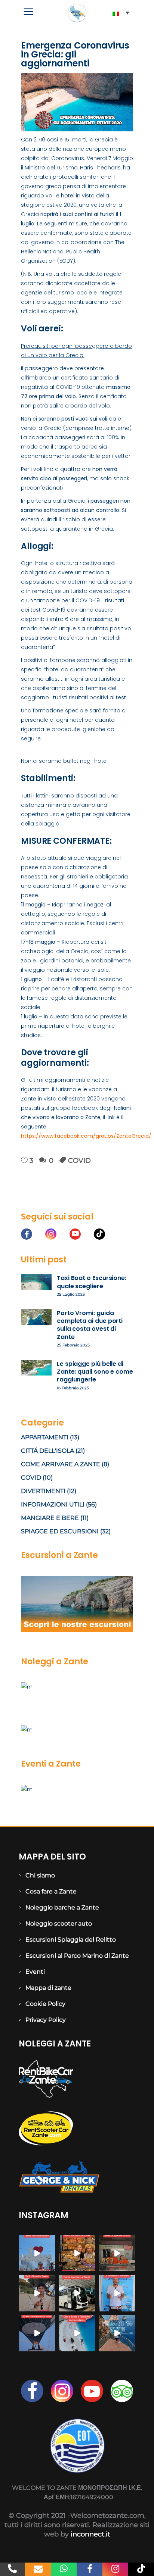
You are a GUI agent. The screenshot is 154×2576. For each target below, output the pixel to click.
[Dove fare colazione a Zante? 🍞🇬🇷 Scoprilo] (77, 2253)
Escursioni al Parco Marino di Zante (77, 1956)
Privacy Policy (46, 2020)
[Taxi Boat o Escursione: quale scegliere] (36, 1282)
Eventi (35, 1972)
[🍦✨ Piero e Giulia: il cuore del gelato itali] (117, 2253)
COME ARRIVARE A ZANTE (61, 1464)
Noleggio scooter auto (59, 1924)
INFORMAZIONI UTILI (53, 1504)
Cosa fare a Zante (51, 1891)
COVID (79, 1161)
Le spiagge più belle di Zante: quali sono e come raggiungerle (95, 1372)
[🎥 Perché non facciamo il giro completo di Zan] (117, 2293)
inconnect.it (90, 2534)
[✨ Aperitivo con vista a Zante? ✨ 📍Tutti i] (37, 2293)
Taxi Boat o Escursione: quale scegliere (92, 1282)
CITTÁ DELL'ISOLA (47, 1451)
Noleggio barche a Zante (62, 1907)
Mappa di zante (48, 1988)
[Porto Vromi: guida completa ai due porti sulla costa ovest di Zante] (36, 1317)
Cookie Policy (45, 2004)
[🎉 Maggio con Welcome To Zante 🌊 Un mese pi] (117, 2333)
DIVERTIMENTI (43, 1491)
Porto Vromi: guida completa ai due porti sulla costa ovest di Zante (90, 1325)
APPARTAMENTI (45, 1437)
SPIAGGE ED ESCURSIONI (60, 1531)
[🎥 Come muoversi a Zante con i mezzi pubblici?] (77, 2293)
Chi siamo (40, 1875)
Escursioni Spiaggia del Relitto (71, 1940)
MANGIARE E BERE (50, 1518)
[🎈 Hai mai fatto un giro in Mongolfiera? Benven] (37, 2333)
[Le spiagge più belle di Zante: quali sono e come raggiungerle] (36, 1368)
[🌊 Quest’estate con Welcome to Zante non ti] (77, 2333)
